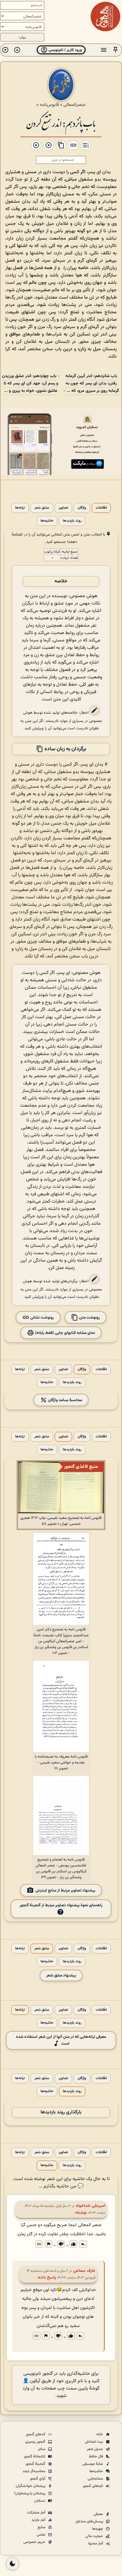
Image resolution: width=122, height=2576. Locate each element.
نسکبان (40, 2501)
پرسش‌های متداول (90, 2521)
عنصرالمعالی (74, 105)
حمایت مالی (95, 2536)
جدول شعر (95, 2449)
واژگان (82, 508)
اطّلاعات (101, 508)
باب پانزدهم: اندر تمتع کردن (61, 123)
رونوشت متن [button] (89, 1318)
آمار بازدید (39, 2520)
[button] (115, 50)
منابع (42, 2527)
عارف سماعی (84, 2271)
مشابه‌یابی (96, 2479)
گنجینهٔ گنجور (36, 2464)
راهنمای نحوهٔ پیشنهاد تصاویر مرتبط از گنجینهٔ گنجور (61, 1905)
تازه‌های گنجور (93, 2486)
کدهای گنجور (36, 2434)
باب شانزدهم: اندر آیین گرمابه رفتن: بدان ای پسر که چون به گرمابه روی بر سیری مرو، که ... (92, 383)
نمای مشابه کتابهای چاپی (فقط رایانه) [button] (65, 1333)
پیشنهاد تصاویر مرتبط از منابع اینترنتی (65, 1890)
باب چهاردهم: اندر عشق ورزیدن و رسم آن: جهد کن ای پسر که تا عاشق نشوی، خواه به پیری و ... (30, 383)
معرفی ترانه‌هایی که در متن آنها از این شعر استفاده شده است (61, 2040)
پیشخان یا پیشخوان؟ (30, 2493)
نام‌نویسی (32, 2374)
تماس (41, 2535)
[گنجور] (105, 17)
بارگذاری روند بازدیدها (61, 2112)
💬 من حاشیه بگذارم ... (61, 2186)
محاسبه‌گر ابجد (34, 2471)
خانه (100, 2434)
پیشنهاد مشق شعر (61, 1975)
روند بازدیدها (72, 521)
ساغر (42, 2449)
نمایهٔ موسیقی (93, 2464)
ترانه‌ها (20, 508)
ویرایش (38, 728)
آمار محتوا (96, 2544)
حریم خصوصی (35, 2542)
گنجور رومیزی (36, 2442)
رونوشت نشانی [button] (42, 1318)
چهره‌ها (98, 2529)
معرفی (99, 2514)
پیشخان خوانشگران (31, 2486)
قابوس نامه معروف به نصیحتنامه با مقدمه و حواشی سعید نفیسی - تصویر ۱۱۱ (61, 1763)
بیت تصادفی (94, 2442)
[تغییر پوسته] (12, 2564)
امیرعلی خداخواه (91, 2206)
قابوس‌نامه (49, 105)
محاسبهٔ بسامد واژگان (65, 1400)
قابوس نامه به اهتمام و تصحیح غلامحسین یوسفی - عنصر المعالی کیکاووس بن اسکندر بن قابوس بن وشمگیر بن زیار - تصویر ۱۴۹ (61, 1868)
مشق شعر (42, 508)
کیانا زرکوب (52, 552)
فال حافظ (96, 2457)
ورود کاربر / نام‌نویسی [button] (65, 50)
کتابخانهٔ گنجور (35, 2457)
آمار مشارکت (37, 2513)
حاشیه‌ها (47, 521)
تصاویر (63, 508)
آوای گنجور (38, 2479)
